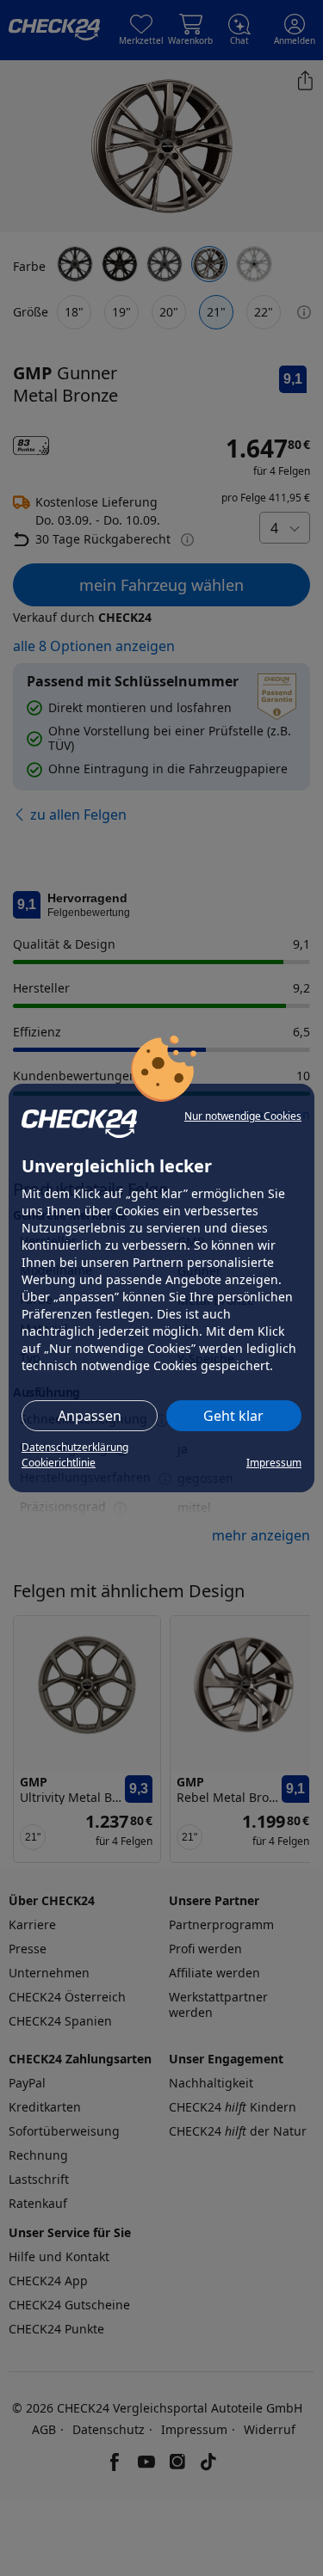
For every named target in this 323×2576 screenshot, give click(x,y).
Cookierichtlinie (59, 1463)
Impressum (274, 1463)
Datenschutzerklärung (75, 1447)
